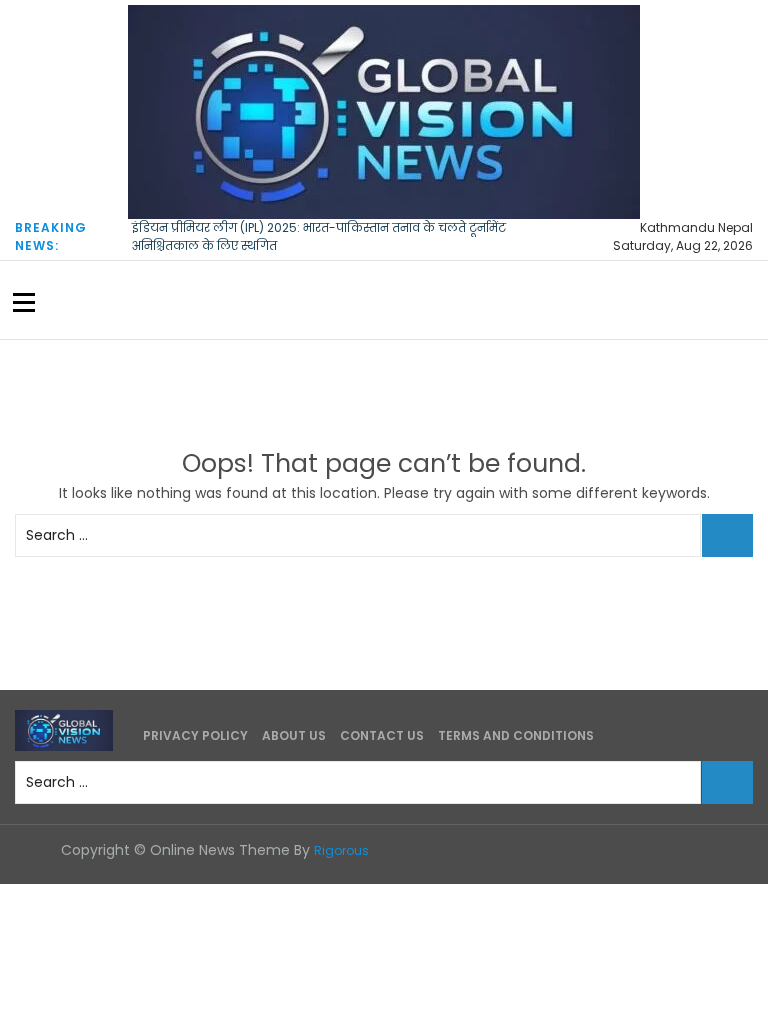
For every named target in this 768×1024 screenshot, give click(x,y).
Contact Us (382, 735)
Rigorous (341, 850)
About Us (294, 735)
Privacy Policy (195, 735)
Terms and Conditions (516, 735)
